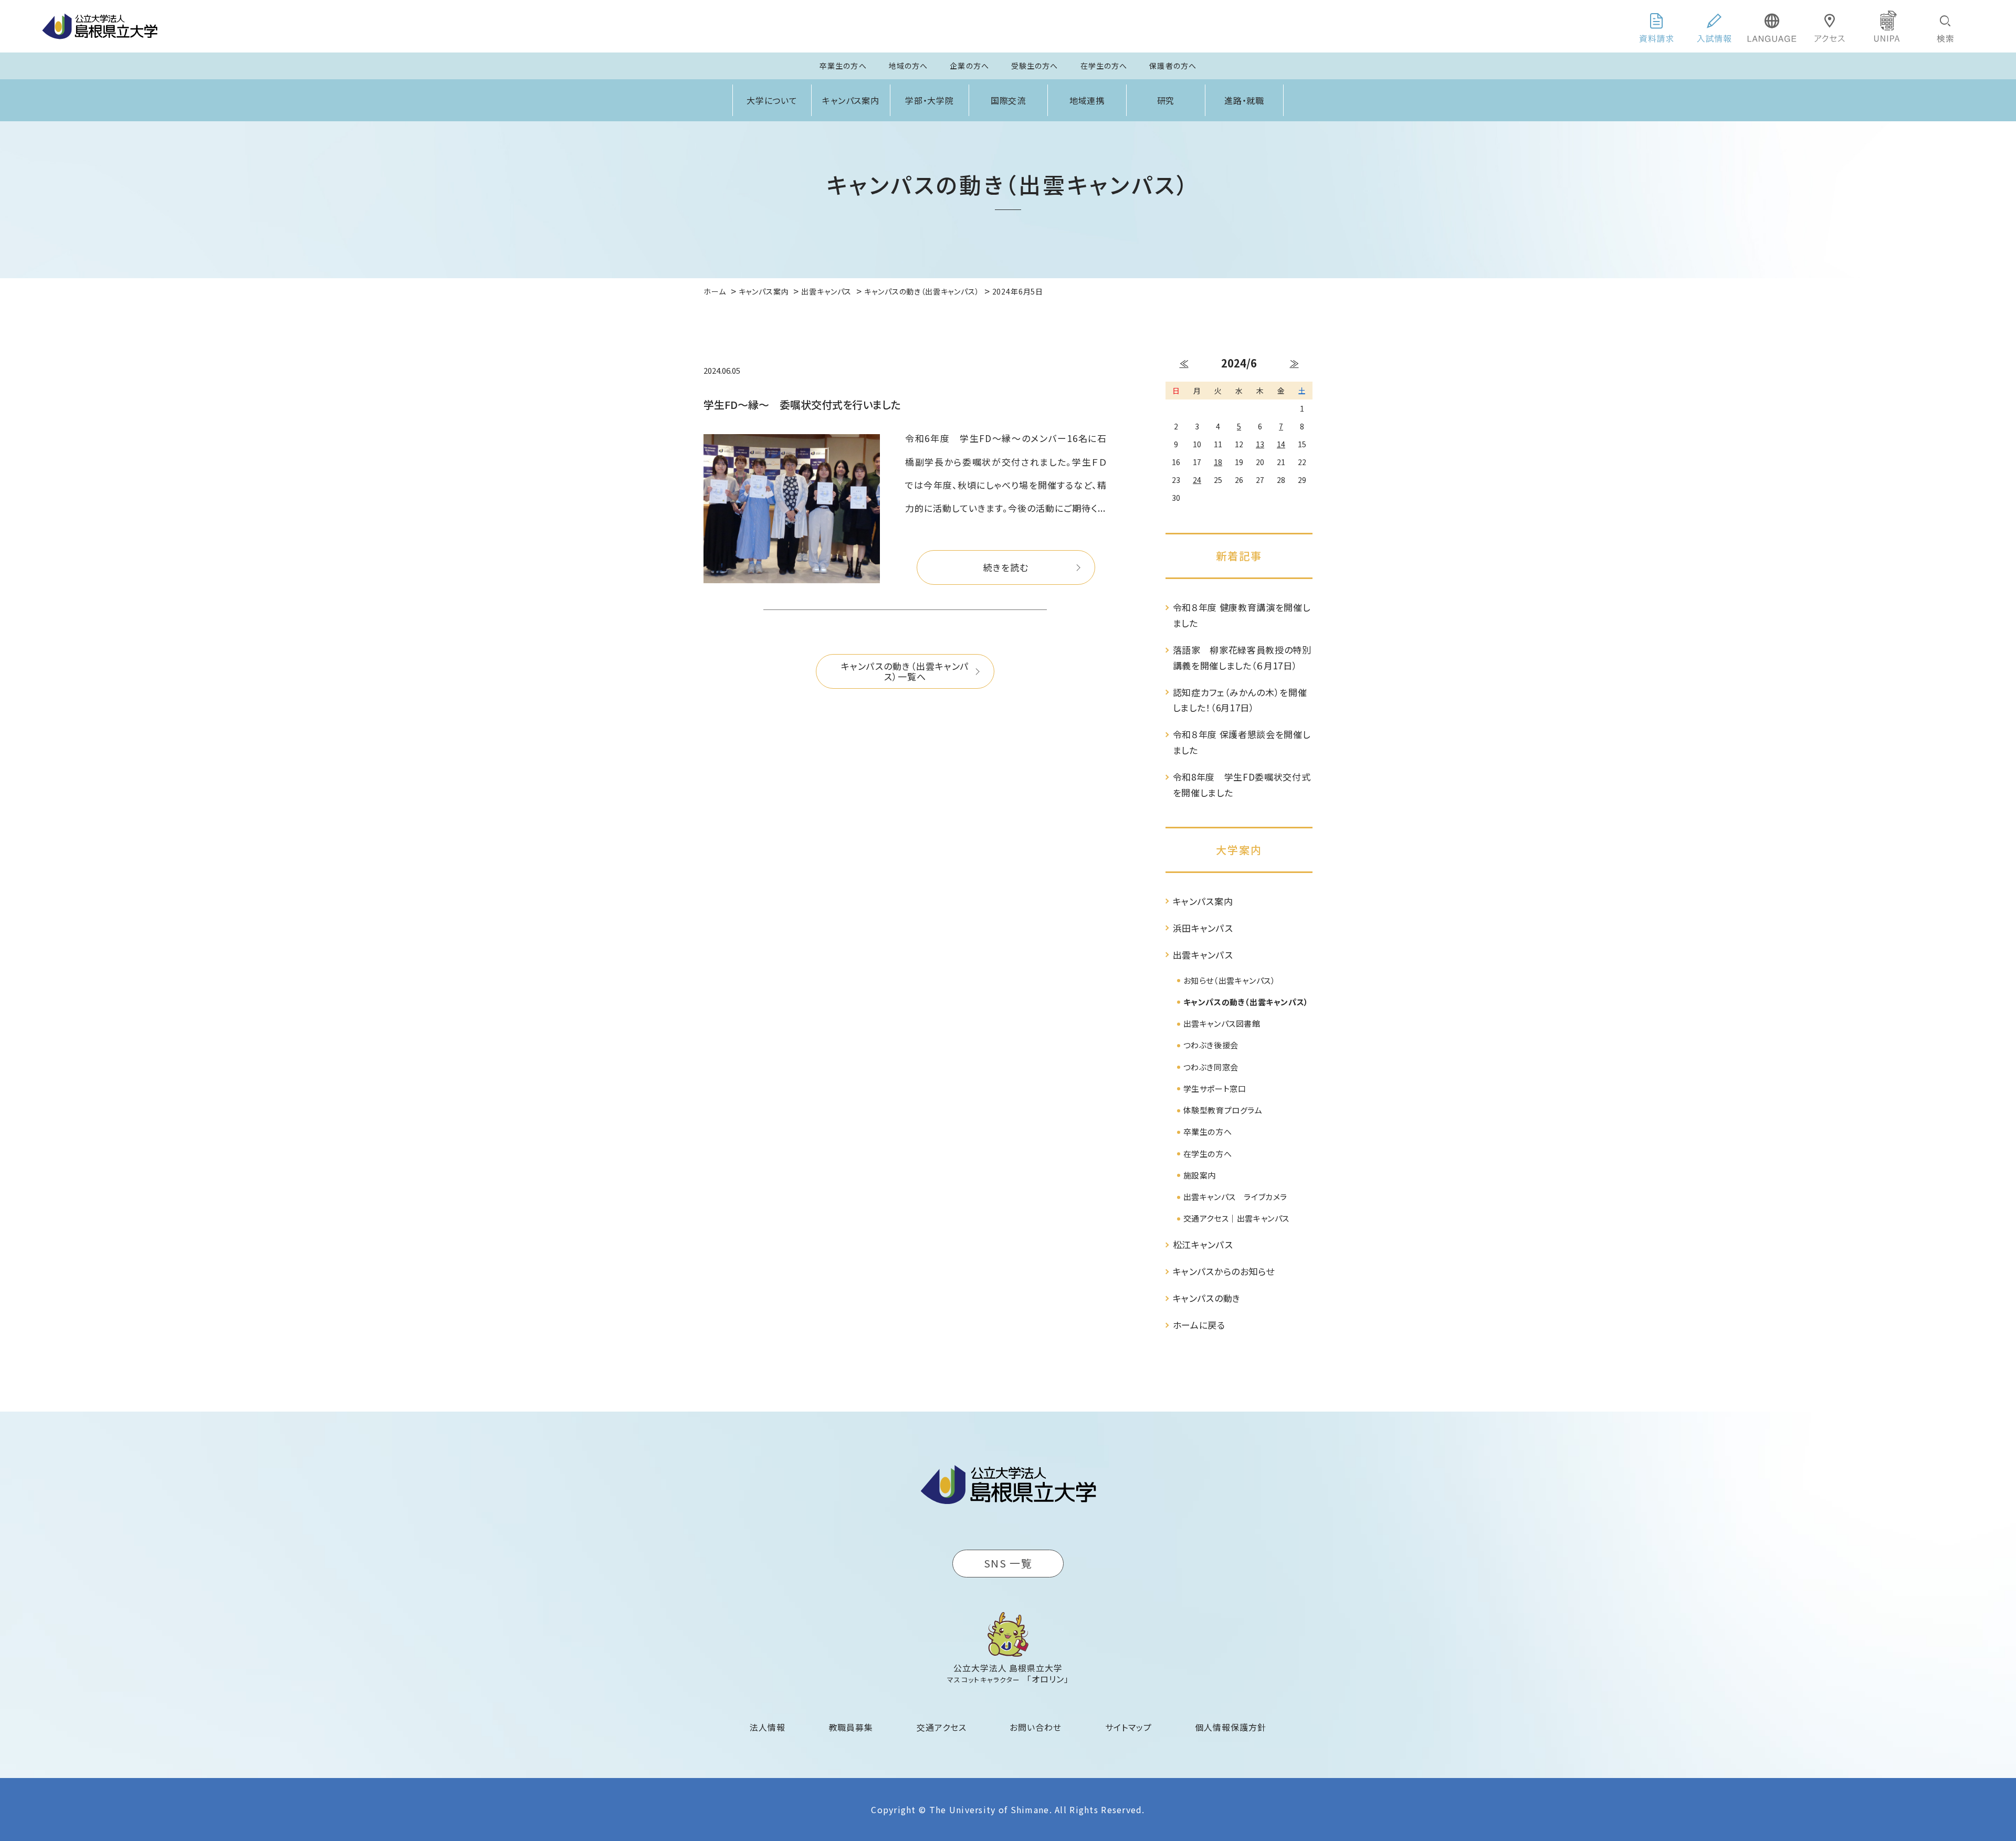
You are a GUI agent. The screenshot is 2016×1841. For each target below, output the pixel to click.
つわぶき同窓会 (1211, 1067)
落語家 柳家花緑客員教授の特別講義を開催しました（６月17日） (1242, 657)
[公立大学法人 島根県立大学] (100, 26)
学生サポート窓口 (1215, 1088)
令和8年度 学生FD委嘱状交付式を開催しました (1242, 785)
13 (1260, 444)
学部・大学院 (930, 100)
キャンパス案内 (851, 100)
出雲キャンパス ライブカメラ (1235, 1197)
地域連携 (1087, 100)
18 (1218, 462)
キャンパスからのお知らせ (1224, 1271)
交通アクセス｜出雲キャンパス (1236, 1218)
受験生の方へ (1035, 66)
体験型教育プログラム (1223, 1110)
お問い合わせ (1036, 1727)
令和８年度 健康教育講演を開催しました (1242, 615)
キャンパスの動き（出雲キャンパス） (1246, 1002)
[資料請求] (1656, 26)
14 (1281, 444)
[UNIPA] (1887, 26)
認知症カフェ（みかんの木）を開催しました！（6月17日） (1240, 700)
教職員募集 (851, 1727)
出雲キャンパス (1203, 955)
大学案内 (1239, 850)
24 (1197, 480)
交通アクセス (942, 1727)
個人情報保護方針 (1231, 1727)
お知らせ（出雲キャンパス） (1230, 980)
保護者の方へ (1173, 66)
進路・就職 (1245, 100)
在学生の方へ (1104, 66)
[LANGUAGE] (1772, 26)
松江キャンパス (1203, 1244)
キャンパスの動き (1207, 1298)
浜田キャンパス (1203, 928)
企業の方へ (969, 66)
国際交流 (1009, 100)
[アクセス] (1830, 26)
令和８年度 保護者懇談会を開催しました (1242, 742)
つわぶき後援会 (1211, 1045)
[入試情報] (1714, 26)
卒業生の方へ (843, 66)
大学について (772, 100)
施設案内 (1200, 1175)
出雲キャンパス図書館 (1222, 1023)
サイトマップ (1128, 1727)
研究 (1166, 100)
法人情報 (768, 1727)
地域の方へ (909, 66)
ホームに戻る (1199, 1325)
